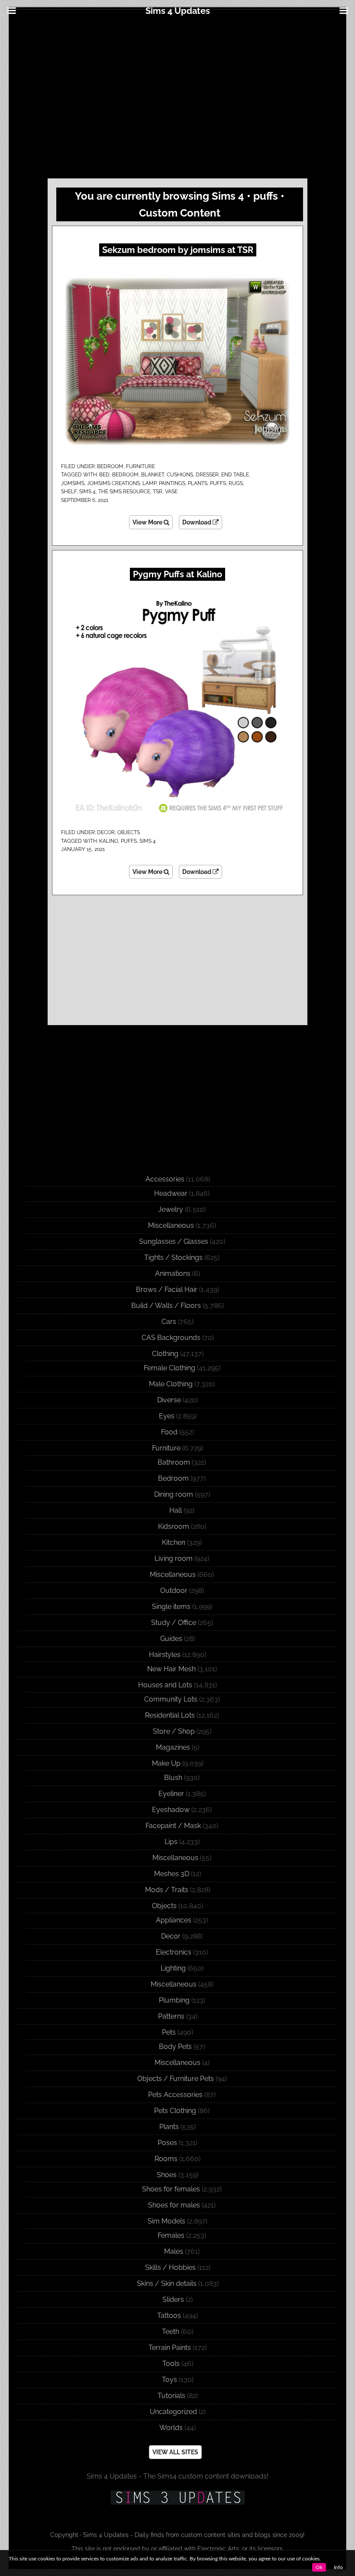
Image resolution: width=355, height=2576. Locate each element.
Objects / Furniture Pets (176, 2079)
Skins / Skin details (167, 2283)
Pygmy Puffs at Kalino (177, 574)
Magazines (173, 1747)
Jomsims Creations (113, 483)
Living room (174, 1558)
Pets (169, 2032)
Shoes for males (174, 2205)
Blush (173, 1778)
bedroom (125, 475)
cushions (180, 475)
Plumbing (174, 2000)
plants (198, 483)
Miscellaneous (171, 1225)
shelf (69, 492)
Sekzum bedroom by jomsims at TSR (178, 250)
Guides (171, 1639)
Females (171, 2235)
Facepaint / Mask (173, 1826)
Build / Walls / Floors (166, 1306)
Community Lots (171, 1699)
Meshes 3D (172, 1874)
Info (338, 2567)
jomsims (73, 483)
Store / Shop (174, 1731)
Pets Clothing (175, 2111)
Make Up (166, 1763)
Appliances (174, 1920)
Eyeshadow (171, 1810)
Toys (169, 2380)
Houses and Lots (165, 1685)
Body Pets (175, 2047)
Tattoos (169, 2315)
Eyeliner (171, 1794)
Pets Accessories (175, 2095)
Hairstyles (165, 1655)
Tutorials (171, 2396)
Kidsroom (174, 1526)
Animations (173, 1273)
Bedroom (110, 466)
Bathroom (174, 1462)
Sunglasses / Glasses (174, 1241)
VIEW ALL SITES (175, 2452)
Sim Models (166, 2221)
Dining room (174, 1494)
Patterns (171, 2016)
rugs (236, 483)
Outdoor (174, 1591)
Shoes (167, 2175)
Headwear (171, 1193)
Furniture (140, 466)
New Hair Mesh (171, 1669)
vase (171, 492)
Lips (171, 1842)
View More (148, 522)
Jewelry (171, 1209)
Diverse (169, 1400)
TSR (158, 492)
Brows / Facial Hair (167, 1290)
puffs (218, 483)
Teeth (171, 2332)
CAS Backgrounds (171, 1338)
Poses (167, 2143)
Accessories (165, 1179)
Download (197, 522)
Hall (176, 1510)
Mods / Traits (167, 1890)
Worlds (171, 2428)
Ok (319, 2567)
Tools (171, 2364)
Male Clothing (171, 1384)
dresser (207, 475)
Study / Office (174, 1623)
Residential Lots (170, 1715)
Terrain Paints (170, 2348)
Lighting (173, 1968)
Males (174, 2251)
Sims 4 (87, 492)
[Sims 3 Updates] (177, 2498)
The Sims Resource (124, 492)
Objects (129, 832)
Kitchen (174, 1542)
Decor (106, 832)
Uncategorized (173, 2412)
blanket (153, 475)
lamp (149, 483)
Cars (169, 1322)
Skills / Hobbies (170, 2267)
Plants (169, 2127)
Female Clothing (169, 1368)
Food (169, 1432)
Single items (171, 1607)
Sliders (173, 2299)
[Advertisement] (177, 96)
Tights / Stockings (173, 1257)
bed (104, 475)
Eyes (167, 1416)
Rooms (166, 2159)
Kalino (109, 841)
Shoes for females (171, 2189)
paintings (172, 483)
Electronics (174, 1952)
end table (235, 475)
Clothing (165, 1354)
